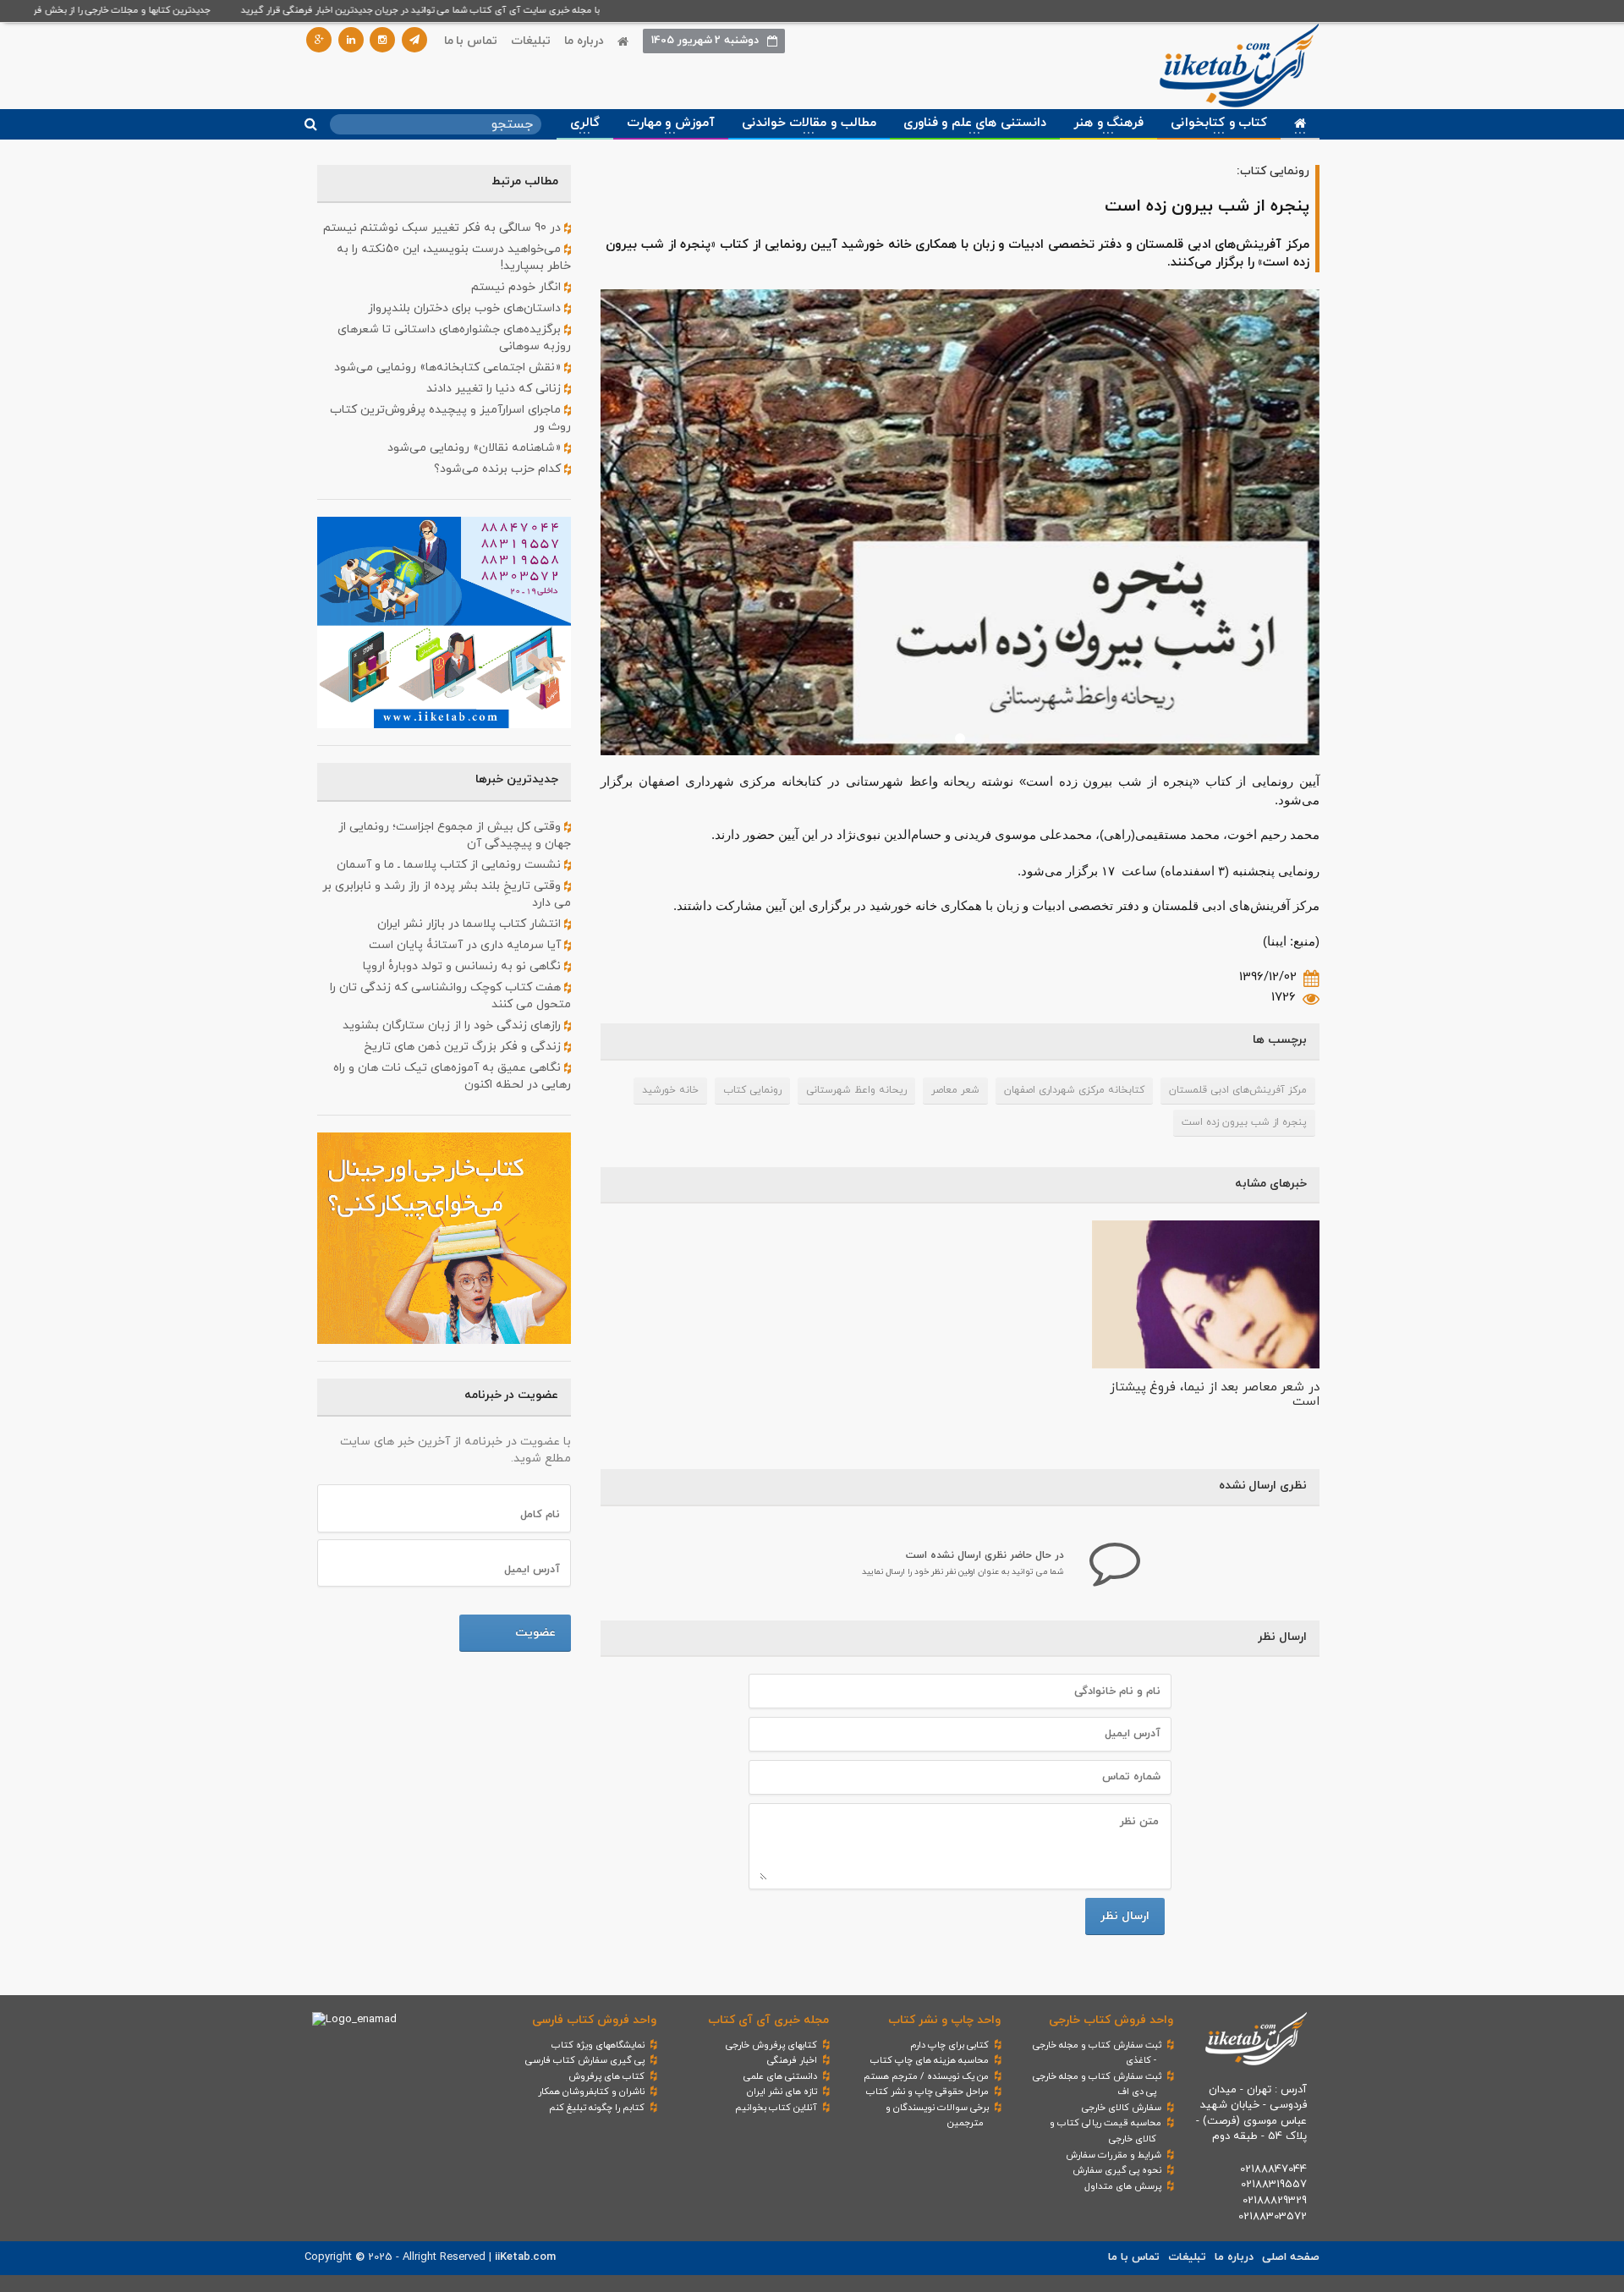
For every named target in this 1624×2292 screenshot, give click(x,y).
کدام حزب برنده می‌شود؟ (499, 469)
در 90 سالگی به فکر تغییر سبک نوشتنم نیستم (444, 228)
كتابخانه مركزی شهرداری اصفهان (1074, 1090)
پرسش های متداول (1123, 2186)
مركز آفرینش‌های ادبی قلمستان (1238, 1090)
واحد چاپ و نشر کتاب (944, 2020)
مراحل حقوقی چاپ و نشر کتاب (927, 2092)
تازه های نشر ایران (782, 2092)
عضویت (535, 1633)
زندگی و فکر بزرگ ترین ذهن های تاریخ (464, 1047)
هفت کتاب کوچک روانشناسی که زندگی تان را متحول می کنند (450, 996)
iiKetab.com (525, 2257)
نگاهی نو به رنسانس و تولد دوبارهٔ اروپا (464, 966)
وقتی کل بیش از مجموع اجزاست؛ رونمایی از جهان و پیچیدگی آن (455, 835)
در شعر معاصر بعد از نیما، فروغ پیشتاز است (1215, 1395)
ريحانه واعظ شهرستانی (856, 1090)
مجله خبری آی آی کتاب (768, 2020)
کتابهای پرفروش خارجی (771, 2045)
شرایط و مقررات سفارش (1114, 2155)
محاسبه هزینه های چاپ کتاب (930, 2060)
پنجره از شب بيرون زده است (1244, 1122)
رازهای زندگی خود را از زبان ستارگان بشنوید (453, 1025)
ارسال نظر (1125, 1916)
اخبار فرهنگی (792, 2060)
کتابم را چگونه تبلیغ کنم (597, 2108)
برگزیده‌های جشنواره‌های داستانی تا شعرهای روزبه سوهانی (454, 338)
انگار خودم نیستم (518, 287)
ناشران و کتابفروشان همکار (591, 2092)
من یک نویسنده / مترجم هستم (926, 2076)
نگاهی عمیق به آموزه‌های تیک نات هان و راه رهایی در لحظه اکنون (452, 1076)
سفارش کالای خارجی (1122, 2108)
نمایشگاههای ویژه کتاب (598, 2045)
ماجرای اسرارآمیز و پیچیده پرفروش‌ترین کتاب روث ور (450, 418)
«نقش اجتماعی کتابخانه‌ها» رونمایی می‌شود (449, 367)
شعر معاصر (955, 1090)
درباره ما (584, 41)
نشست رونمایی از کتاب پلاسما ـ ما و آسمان (450, 865)
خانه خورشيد (670, 1090)
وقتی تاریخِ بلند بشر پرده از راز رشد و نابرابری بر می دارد (447, 894)
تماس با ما (471, 41)
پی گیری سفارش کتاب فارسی (585, 2060)
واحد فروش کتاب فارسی (594, 2020)
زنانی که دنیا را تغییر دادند (495, 389)
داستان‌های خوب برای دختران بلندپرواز (466, 308)
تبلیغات (531, 41)
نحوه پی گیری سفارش (1117, 2170)
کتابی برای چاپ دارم (949, 2045)
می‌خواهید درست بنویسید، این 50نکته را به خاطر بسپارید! (454, 258)
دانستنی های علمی (780, 2076)
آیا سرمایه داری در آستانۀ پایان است (466, 945)
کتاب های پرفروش (606, 2076)
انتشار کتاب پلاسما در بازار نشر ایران (471, 924)
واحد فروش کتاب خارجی (1111, 2020)
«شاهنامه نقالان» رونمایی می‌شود (476, 448)
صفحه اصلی (1291, 2257)
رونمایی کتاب (752, 1090)
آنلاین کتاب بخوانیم (776, 2108)
